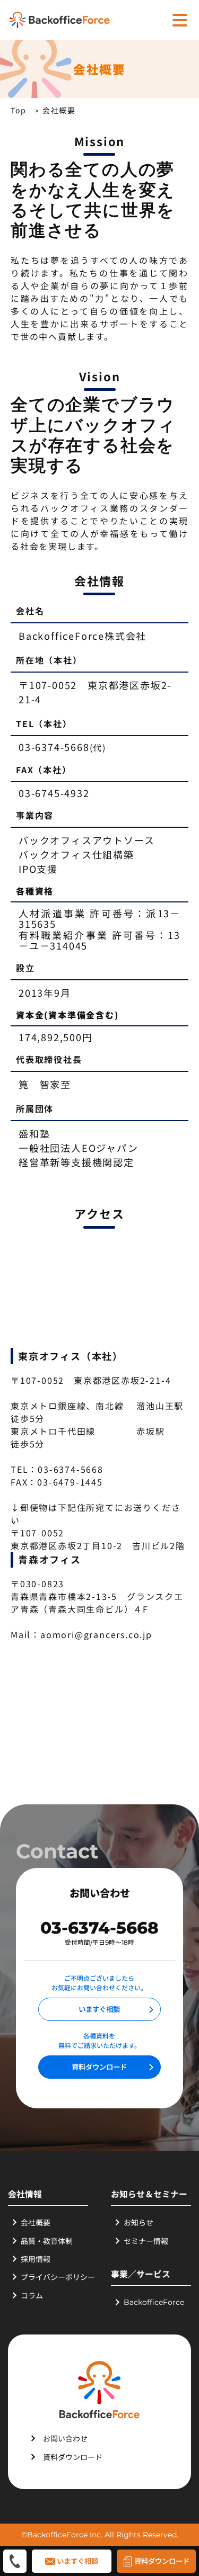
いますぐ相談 (99, 2009)
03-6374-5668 (99, 1928)
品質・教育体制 (47, 2241)
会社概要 (36, 2222)
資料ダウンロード (99, 2067)
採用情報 (36, 2259)
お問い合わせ (65, 2438)
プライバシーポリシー (58, 2277)
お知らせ (139, 2222)
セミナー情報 (146, 2241)
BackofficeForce (154, 2302)
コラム (32, 2295)
